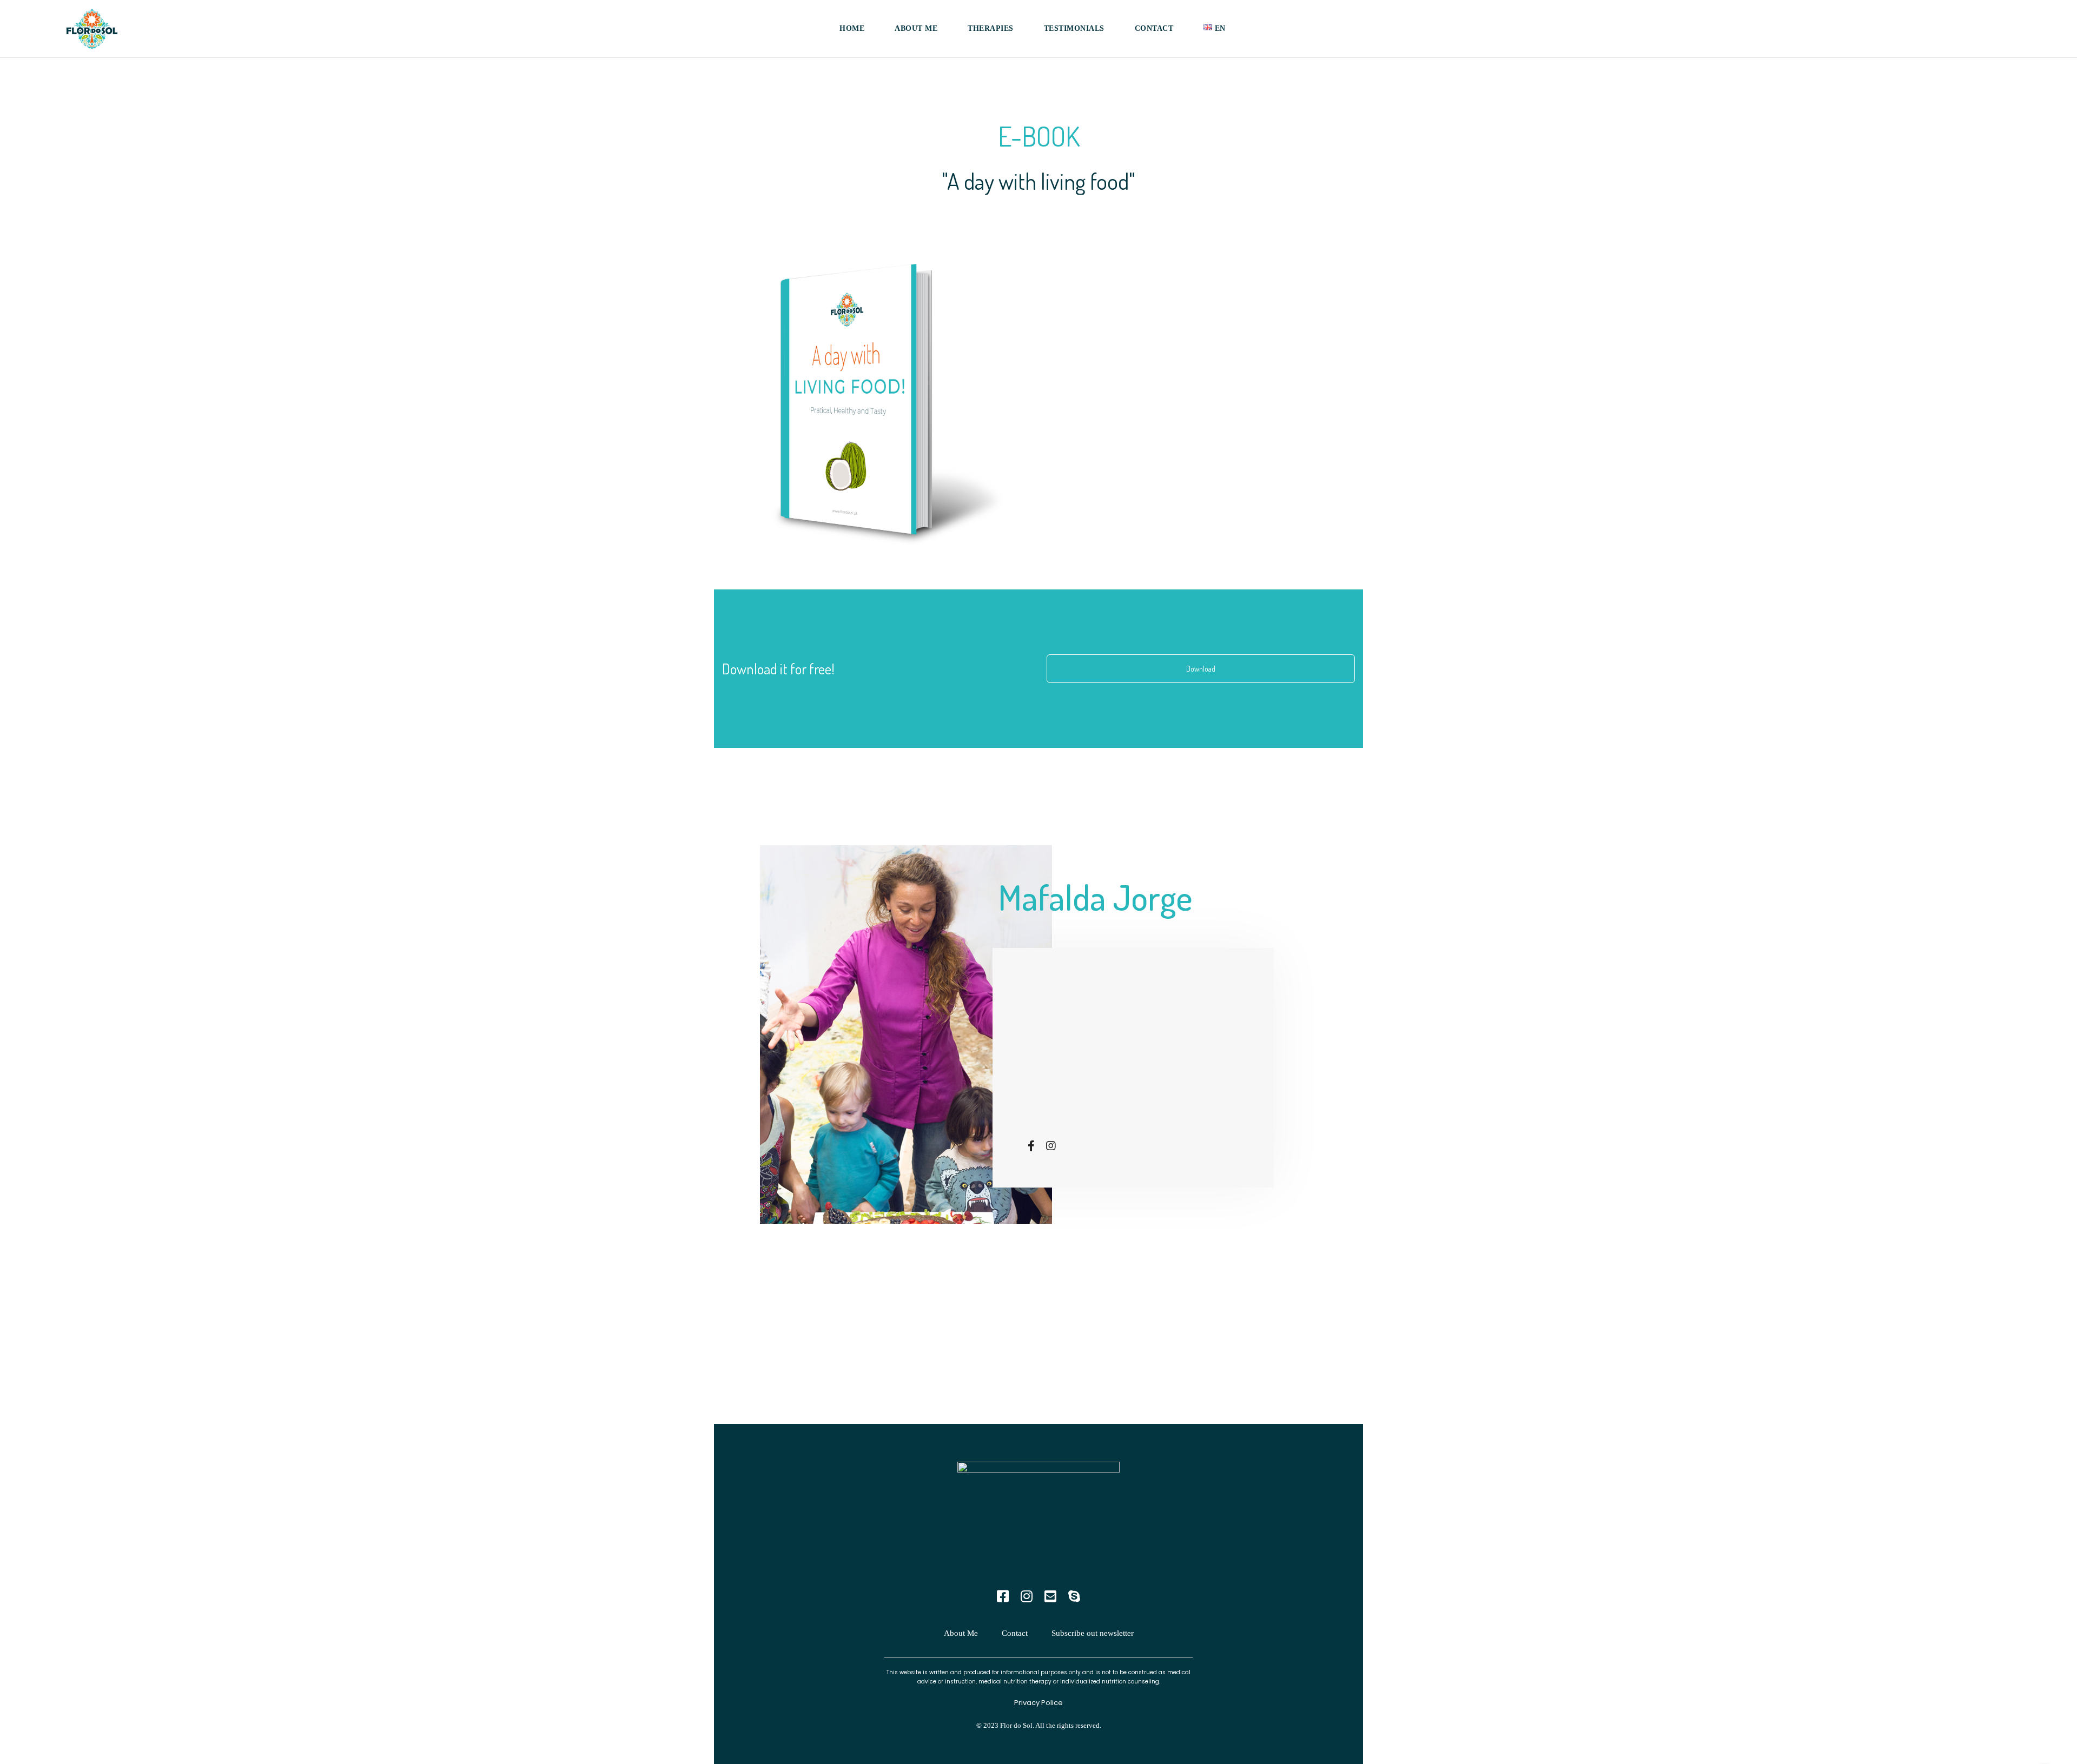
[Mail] (1050, 1597)
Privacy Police (1038, 1703)
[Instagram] (1051, 1146)
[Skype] (1074, 1597)
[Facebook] (1031, 1146)
